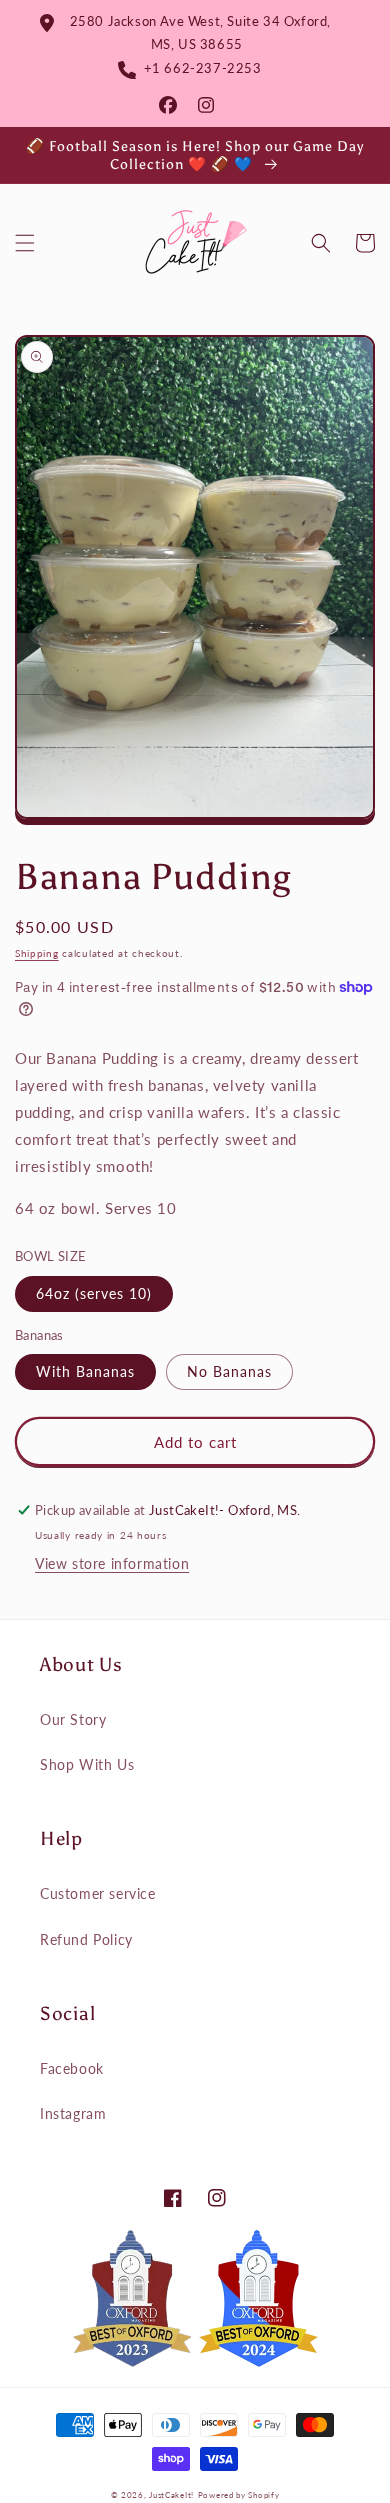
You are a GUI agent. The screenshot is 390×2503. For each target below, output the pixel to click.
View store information (112, 1563)
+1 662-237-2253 (198, 68)
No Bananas (229, 1371)
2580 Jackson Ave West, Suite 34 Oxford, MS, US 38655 (196, 32)
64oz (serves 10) (94, 1293)
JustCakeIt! (171, 2495)
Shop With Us (87, 1764)
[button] (25, 243)
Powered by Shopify (239, 2495)
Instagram (73, 2113)
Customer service (98, 1893)
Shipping (37, 953)
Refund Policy (86, 1939)
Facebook (72, 2068)
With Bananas (85, 1371)
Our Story (73, 1719)
